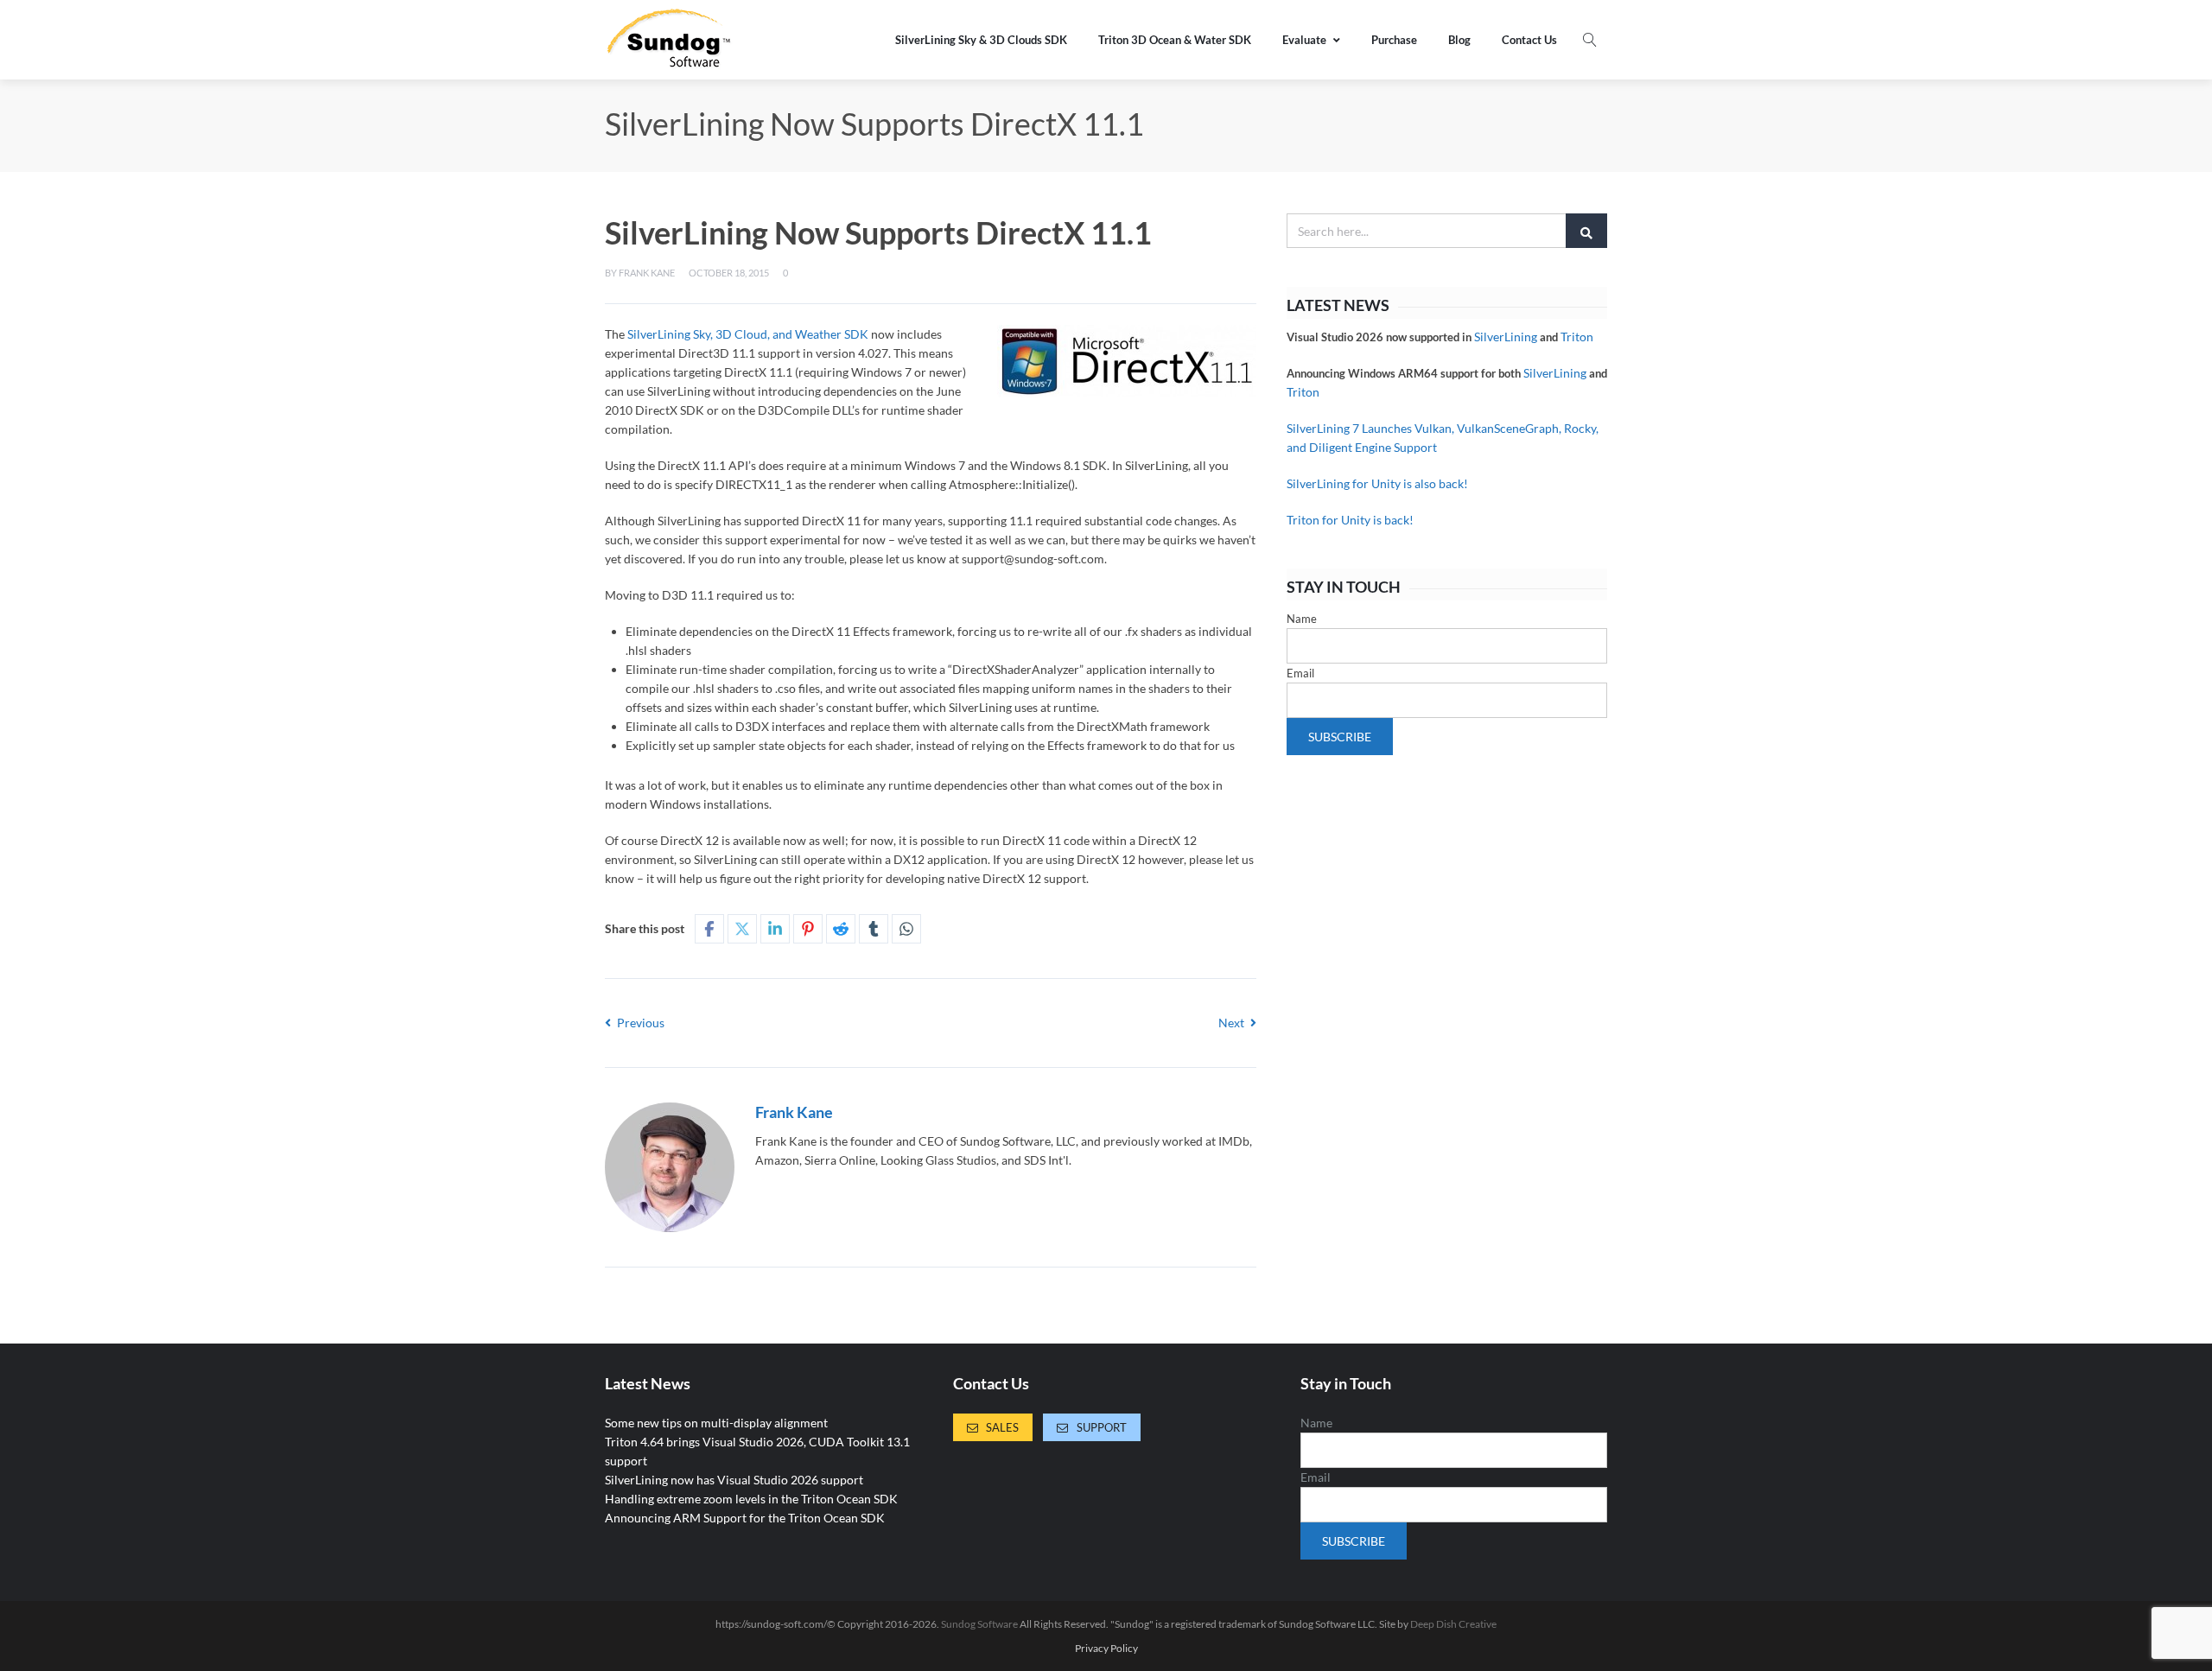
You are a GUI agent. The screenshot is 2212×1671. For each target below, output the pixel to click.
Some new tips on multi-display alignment (716, 1423)
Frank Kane (647, 273)
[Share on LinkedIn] (775, 929)
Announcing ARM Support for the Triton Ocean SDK (745, 1518)
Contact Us (1529, 40)
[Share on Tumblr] (874, 929)
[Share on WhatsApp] (906, 929)
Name (1302, 619)
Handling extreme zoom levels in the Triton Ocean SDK (751, 1499)
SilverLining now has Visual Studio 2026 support (734, 1480)
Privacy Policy (1106, 1649)
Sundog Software (979, 1624)
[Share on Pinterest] (808, 929)
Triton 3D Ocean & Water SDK (1175, 40)
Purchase (1394, 40)
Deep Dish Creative (1453, 1624)
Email (1300, 673)
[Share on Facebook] (709, 929)
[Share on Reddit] (841, 929)
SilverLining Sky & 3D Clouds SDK (981, 40)
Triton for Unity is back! (1350, 520)
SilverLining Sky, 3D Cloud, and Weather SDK (748, 334)
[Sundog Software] (670, 40)
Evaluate (1304, 40)
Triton (1577, 337)
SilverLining (1506, 337)
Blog (1459, 40)
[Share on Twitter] (742, 929)
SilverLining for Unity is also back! (1377, 483)
